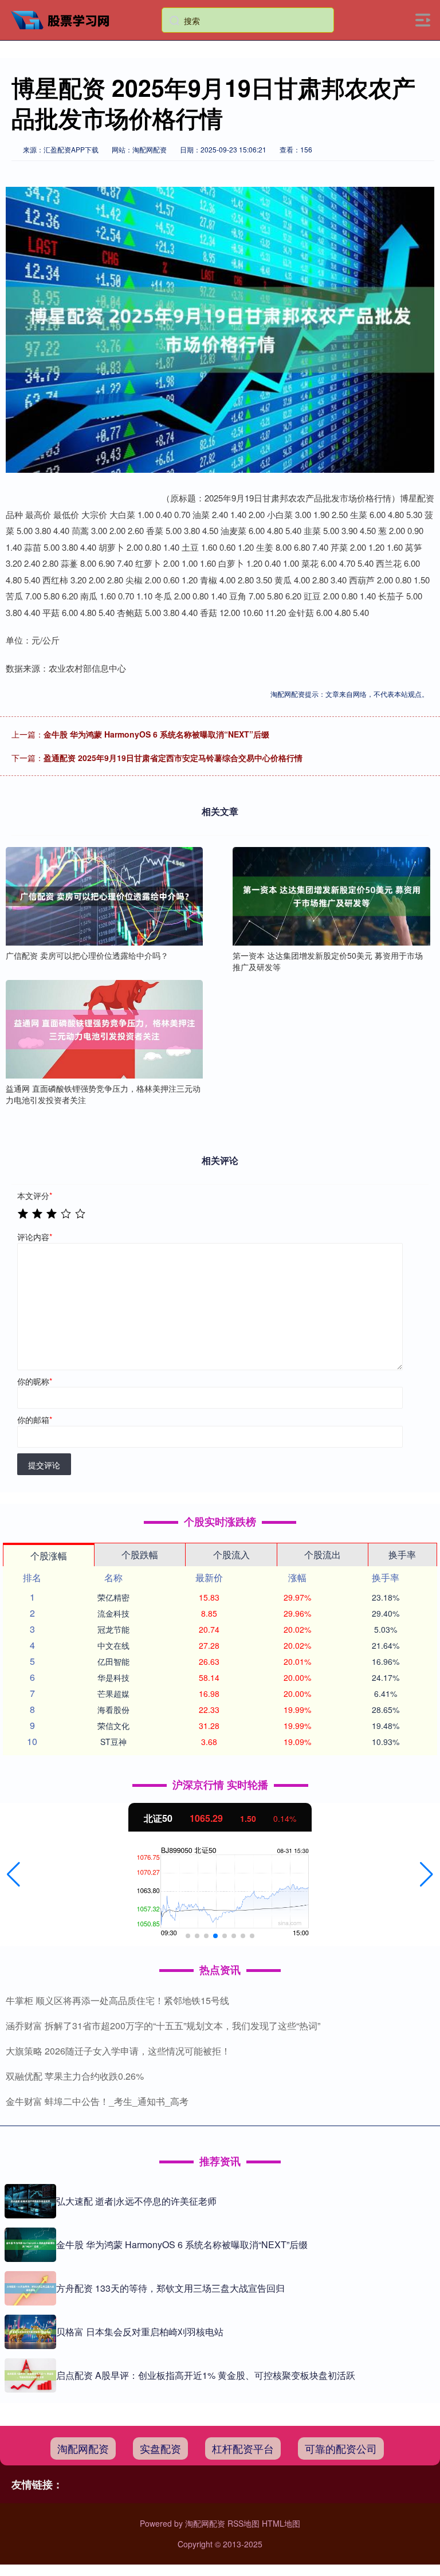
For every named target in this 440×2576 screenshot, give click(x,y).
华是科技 (113, 1677)
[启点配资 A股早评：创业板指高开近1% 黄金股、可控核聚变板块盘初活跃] (30, 2375)
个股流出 (323, 1554)
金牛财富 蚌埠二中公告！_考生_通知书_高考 (97, 2101)
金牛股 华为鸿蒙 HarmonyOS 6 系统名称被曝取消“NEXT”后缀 (156, 734)
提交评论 (44, 1465)
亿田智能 (113, 1661)
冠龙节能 (113, 1629)
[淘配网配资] (65, 19)
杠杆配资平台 (243, 2448)
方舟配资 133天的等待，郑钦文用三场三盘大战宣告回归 (170, 2288)
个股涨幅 (49, 1556)
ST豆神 (113, 1742)
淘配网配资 (83, 2448)
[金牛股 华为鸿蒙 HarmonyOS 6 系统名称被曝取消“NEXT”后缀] (30, 2245)
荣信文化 (113, 1726)
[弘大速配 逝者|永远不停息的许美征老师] (30, 2201)
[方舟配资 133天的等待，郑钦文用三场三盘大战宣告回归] (30, 2288)
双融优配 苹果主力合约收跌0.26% (75, 2076)
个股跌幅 (140, 1554)
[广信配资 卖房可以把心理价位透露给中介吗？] (104, 896)
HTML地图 (281, 2523)
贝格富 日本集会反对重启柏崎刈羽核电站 (140, 2332)
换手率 (402, 1554)
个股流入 (231, 1554)
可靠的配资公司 (341, 2448)
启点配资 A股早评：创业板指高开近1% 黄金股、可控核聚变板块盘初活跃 (206, 2375)
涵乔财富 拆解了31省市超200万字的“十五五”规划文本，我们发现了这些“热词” (163, 2026)
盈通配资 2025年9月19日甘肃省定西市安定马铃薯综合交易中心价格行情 (173, 758)
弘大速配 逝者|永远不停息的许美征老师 (136, 2201)
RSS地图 (243, 2523)
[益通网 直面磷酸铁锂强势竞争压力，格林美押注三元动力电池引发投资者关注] (104, 1029)
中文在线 (113, 1645)
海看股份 (113, 1710)
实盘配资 (160, 2448)
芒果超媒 (113, 1693)
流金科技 (113, 1613)
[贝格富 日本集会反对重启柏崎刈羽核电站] (30, 2332)
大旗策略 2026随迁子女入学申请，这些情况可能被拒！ (118, 2051)
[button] (13, 1875)
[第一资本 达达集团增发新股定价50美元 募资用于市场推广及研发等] (331, 896)
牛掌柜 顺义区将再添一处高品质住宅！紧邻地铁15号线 (117, 2000)
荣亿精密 (113, 1597)
